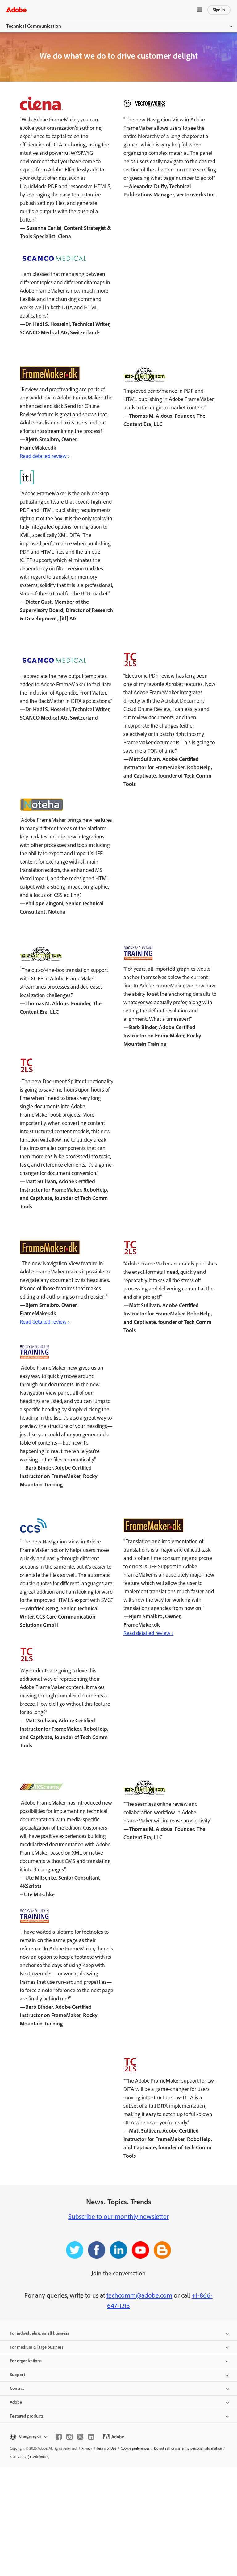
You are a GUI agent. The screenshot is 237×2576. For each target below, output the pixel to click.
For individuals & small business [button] (39, 2333)
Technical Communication (34, 26)
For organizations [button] (26, 2361)
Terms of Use (106, 2448)
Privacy (87, 2448)
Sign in (219, 10)
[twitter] (80, 2437)
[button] (200, 10)
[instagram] (69, 2437)
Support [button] (17, 2375)
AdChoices (41, 2457)
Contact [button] (17, 2388)
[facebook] (59, 2437)
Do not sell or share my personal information (188, 2448)
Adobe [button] (16, 2402)
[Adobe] (16, 10)
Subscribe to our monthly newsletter (118, 2217)
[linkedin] (91, 2437)
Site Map (17, 2457)
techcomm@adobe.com (139, 2295)
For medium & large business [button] (37, 2347)
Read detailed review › (45, 456)
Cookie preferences (135, 2448)
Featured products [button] (27, 2416)
